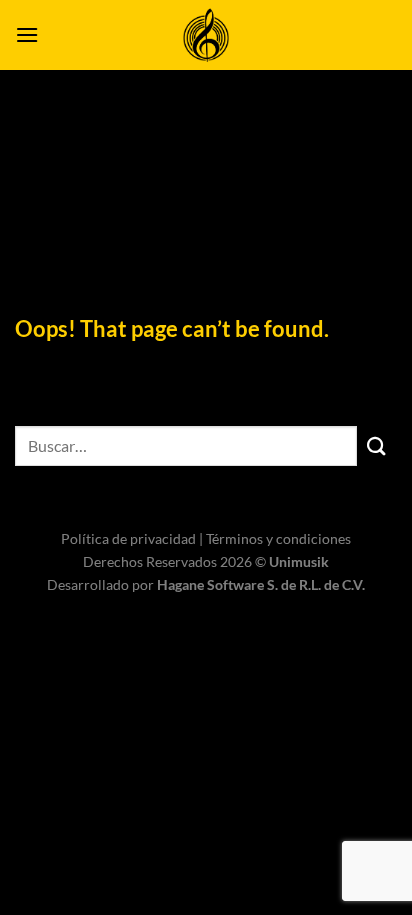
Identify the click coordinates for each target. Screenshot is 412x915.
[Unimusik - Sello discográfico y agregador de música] (206, 35)
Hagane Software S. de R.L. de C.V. (261, 584)
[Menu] (27, 34)
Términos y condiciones (278, 538)
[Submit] (377, 445)
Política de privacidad (130, 538)
